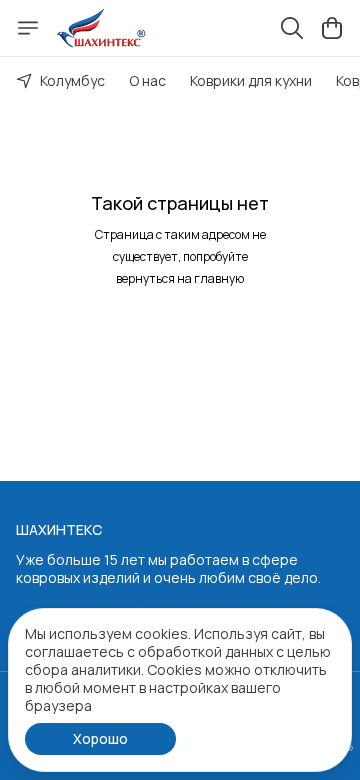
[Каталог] (28, 28)
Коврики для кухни (251, 80)
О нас (147, 80)
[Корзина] (332, 28)
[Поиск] (292, 28)
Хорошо (100, 738)
